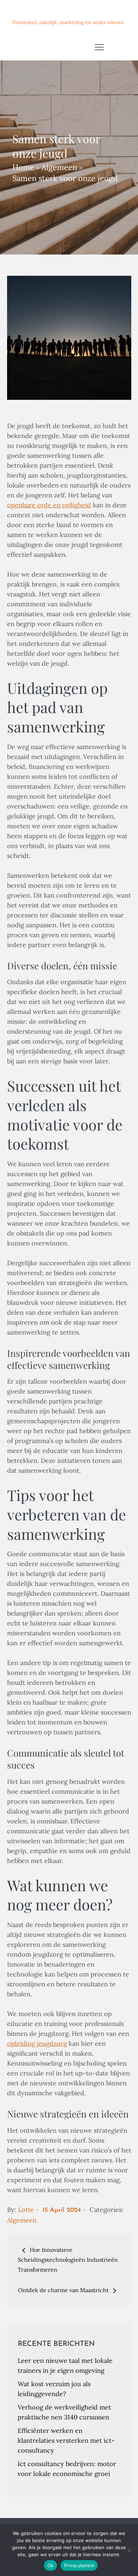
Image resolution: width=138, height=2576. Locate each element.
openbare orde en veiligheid (49, 505)
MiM (21, 12)
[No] (129, 2550)
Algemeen (22, 2220)
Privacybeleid (79, 2565)
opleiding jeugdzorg (37, 2043)
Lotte (26, 2210)
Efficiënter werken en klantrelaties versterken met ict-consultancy (66, 2440)
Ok (51, 2565)
